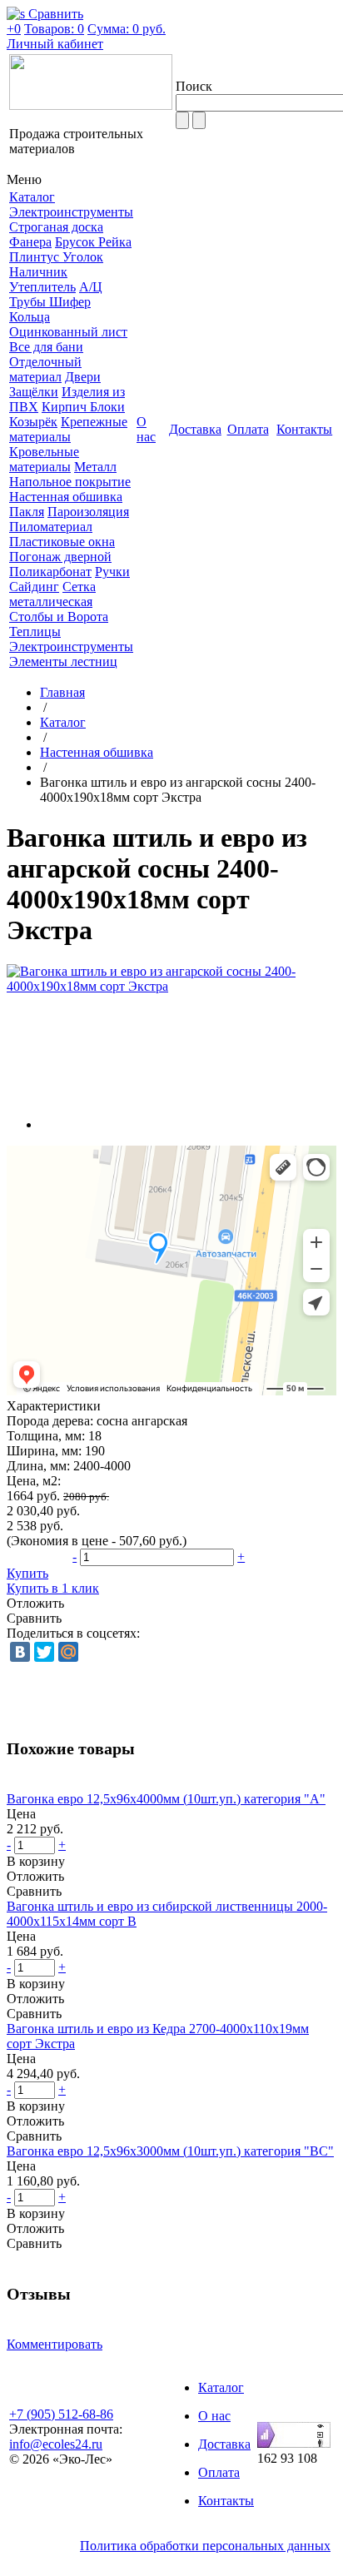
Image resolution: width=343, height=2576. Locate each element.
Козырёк (33, 422)
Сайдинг (34, 587)
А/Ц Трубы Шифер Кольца (56, 302)
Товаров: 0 (54, 29)
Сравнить (34, 1618)
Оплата (219, 2472)
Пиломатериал (51, 527)
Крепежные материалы (68, 429)
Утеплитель (42, 287)
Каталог (63, 722)
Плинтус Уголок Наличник (56, 264)
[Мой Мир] (68, 1652)
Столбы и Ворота (59, 617)
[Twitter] (44, 1652)
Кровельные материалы (44, 459)
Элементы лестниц (63, 661)
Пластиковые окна (62, 542)
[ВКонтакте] (20, 1652)
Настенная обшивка (66, 497)
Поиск (194, 86)
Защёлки (34, 392)
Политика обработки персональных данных (205, 2546)
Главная (62, 692)
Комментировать (55, 2344)
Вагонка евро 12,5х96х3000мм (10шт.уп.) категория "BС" (170, 2151)
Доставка (224, 2444)
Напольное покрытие (70, 482)
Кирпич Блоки (83, 407)
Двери (83, 377)
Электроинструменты (71, 212)
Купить (27, 1573)
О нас (214, 2416)
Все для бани (46, 347)
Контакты (226, 2501)
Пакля (27, 512)
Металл (95, 467)
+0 (14, 29)
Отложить (35, 1603)
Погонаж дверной (60, 557)
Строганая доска (56, 227)
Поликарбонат (50, 572)
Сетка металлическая (52, 594)
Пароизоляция (88, 512)
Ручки (112, 572)
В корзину (36, 1861)
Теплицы (35, 632)
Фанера (30, 242)
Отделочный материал (45, 369)
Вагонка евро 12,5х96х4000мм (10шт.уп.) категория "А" (166, 1799)
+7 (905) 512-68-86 (61, 2414)
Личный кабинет (55, 44)
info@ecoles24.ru (56, 2444)
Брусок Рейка (93, 242)
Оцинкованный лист (68, 332)
